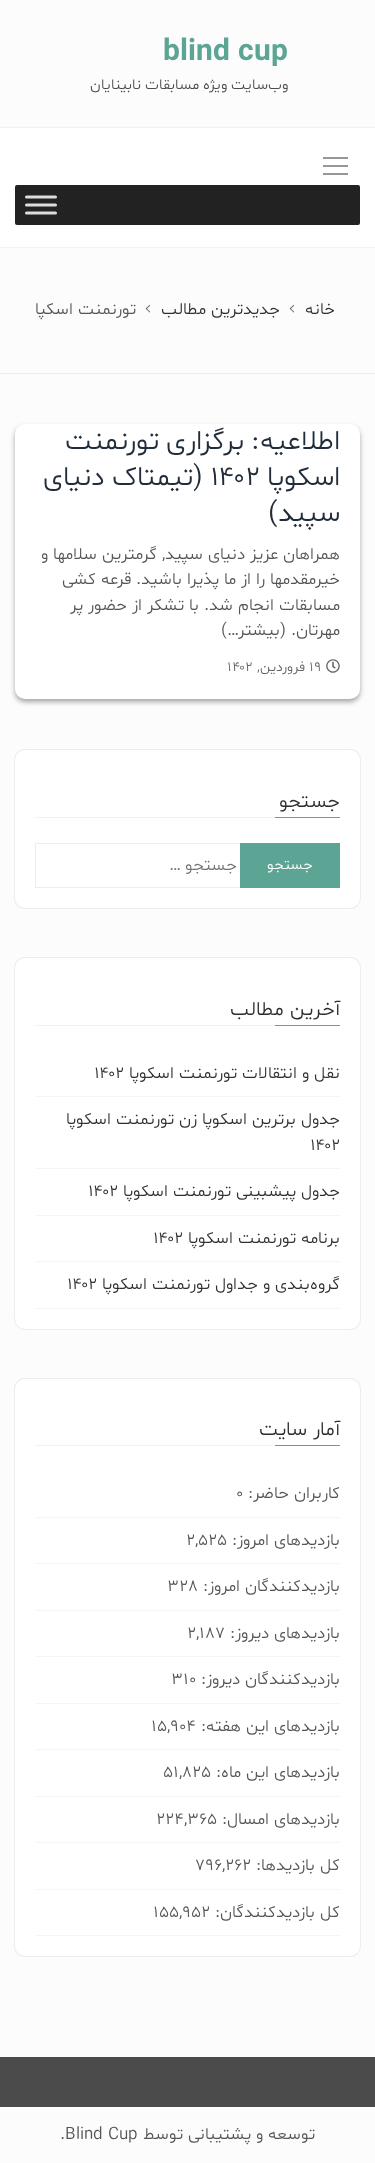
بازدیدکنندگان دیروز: (268, 1679)
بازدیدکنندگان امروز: (269, 1586)
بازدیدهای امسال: (278, 1819)
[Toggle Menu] (41, 205)
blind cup (225, 52)
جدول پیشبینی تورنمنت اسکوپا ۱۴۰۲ (214, 1191)
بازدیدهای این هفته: (268, 1726)
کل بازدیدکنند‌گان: (275, 1912)
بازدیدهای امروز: (283, 1540)
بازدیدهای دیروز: (282, 1633)
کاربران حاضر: (291, 1493)
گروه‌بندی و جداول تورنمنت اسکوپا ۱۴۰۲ (203, 1284)
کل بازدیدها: (295, 1865)
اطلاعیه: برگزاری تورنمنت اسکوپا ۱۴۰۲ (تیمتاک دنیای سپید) (191, 478)
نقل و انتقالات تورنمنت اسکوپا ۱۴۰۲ (217, 1073)
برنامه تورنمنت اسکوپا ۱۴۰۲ (246, 1238)
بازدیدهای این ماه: (275, 1772)
